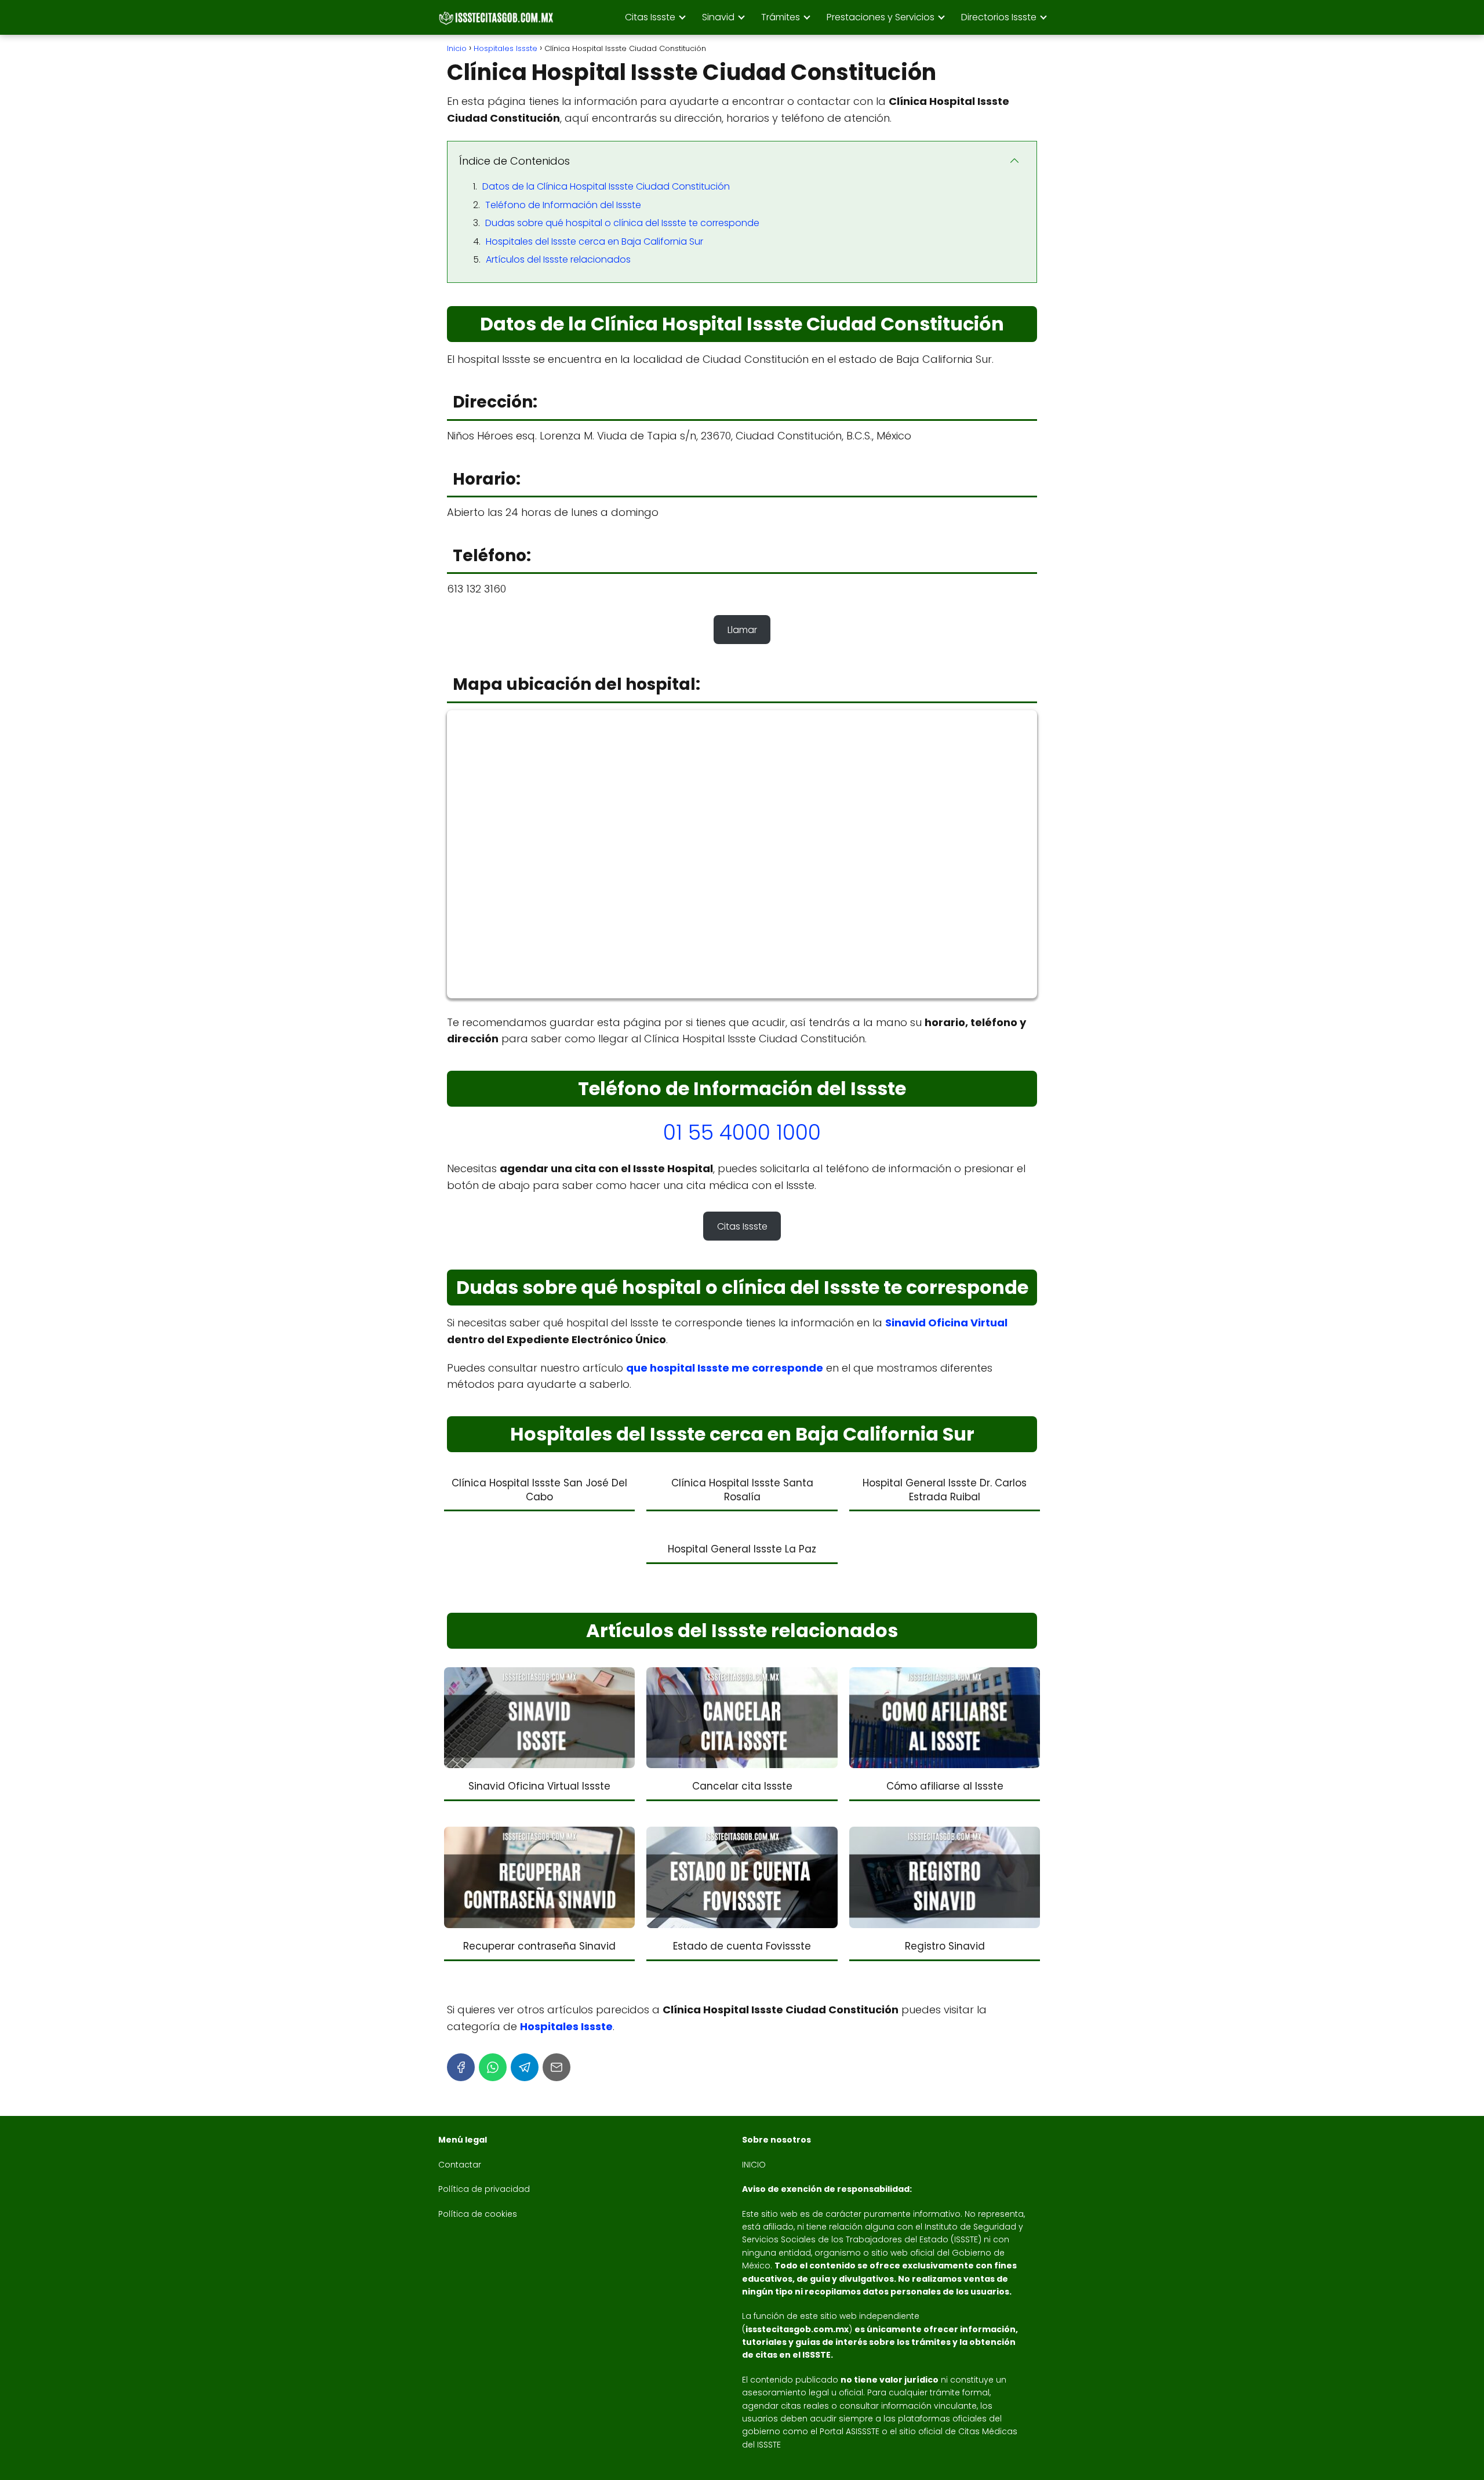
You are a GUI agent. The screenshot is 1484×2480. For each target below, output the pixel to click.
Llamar (742, 630)
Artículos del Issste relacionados (558, 259)
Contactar (460, 2165)
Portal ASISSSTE (850, 2431)
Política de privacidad (484, 2189)
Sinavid (718, 17)
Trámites (781, 17)
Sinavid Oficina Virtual (946, 1323)
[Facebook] (461, 2067)
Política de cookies (478, 2214)
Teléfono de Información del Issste (563, 205)
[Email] (556, 2067)
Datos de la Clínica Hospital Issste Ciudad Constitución (606, 186)
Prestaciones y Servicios (881, 17)
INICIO (754, 2165)
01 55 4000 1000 (742, 1132)
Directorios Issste (999, 17)
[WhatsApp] (493, 2067)
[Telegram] (525, 2067)
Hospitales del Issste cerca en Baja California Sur (594, 241)
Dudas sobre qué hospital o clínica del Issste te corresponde (622, 223)
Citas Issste (650, 17)
